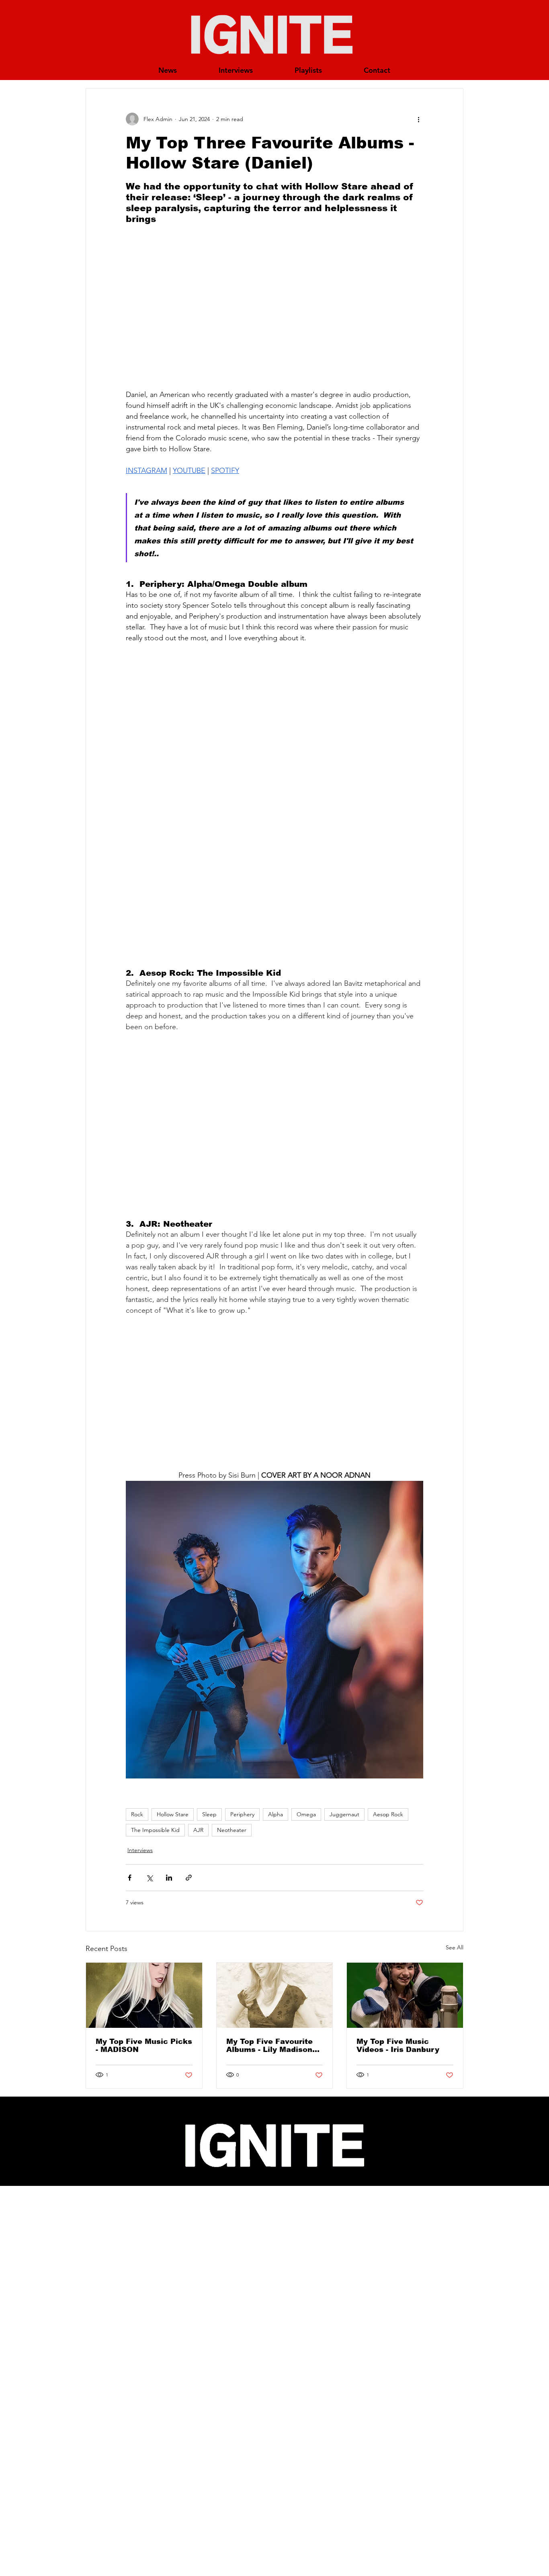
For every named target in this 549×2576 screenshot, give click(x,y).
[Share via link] (189, 1878)
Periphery (242, 1814)
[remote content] (274, 307)
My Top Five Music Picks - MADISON (144, 2046)
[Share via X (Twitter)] (149, 1878)
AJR (198, 1830)
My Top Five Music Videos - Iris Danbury (398, 2046)
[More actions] (418, 119)
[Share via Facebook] (130, 1878)
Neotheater (232, 1830)
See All (455, 1947)
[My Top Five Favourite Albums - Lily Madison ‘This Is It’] (275, 1995)
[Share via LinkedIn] (169, 1878)
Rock (137, 1814)
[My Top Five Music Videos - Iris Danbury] (405, 1995)
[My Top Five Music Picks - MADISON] (144, 1995)
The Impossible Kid (155, 1830)
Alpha (276, 1814)
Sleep (209, 1814)
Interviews (140, 1850)
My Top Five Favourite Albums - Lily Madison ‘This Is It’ (269, 2046)
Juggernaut (344, 1814)
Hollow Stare (173, 1814)
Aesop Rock (388, 1814)
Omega (306, 1814)
